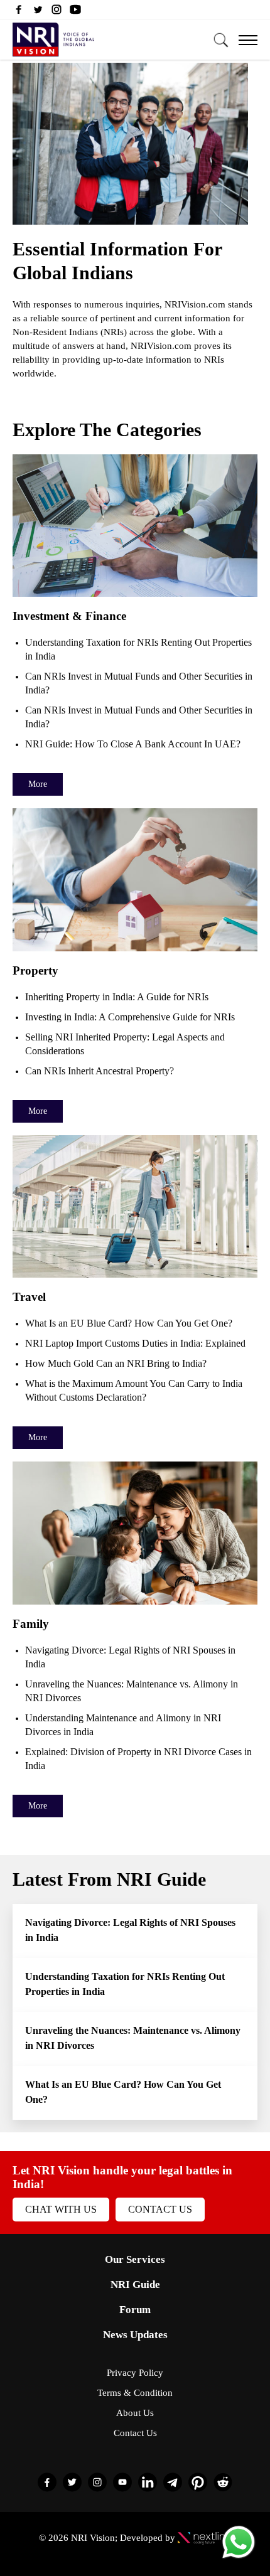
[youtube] (75, 13)
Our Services (135, 2259)
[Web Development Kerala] (204, 2538)
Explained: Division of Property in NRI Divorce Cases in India (138, 1759)
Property (35, 970)
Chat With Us (61, 2209)
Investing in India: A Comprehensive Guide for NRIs (130, 1017)
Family (31, 1624)
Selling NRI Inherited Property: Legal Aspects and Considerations (125, 1044)
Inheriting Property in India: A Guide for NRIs (117, 997)
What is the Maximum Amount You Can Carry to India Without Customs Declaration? (134, 1390)
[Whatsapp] (239, 2557)
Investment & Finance (69, 616)
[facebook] (19, 13)
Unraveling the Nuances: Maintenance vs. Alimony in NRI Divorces (132, 1691)
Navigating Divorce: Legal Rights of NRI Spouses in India (130, 1657)
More (38, 784)
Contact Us (160, 2209)
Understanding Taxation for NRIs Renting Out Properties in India (138, 649)
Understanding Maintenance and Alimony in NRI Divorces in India (123, 1725)
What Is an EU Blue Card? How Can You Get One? (131, 1323)
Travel (29, 1297)
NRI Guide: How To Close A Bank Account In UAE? (133, 744)
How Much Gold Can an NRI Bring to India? (116, 1363)
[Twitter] (38, 13)
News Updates (135, 2335)
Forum (135, 2310)
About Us (135, 2413)
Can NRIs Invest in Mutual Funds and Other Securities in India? (139, 683)
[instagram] (57, 13)
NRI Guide (135, 2285)
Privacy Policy (135, 2373)
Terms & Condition (135, 2393)
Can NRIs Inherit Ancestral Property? (100, 1071)
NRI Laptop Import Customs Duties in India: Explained (135, 1343)
